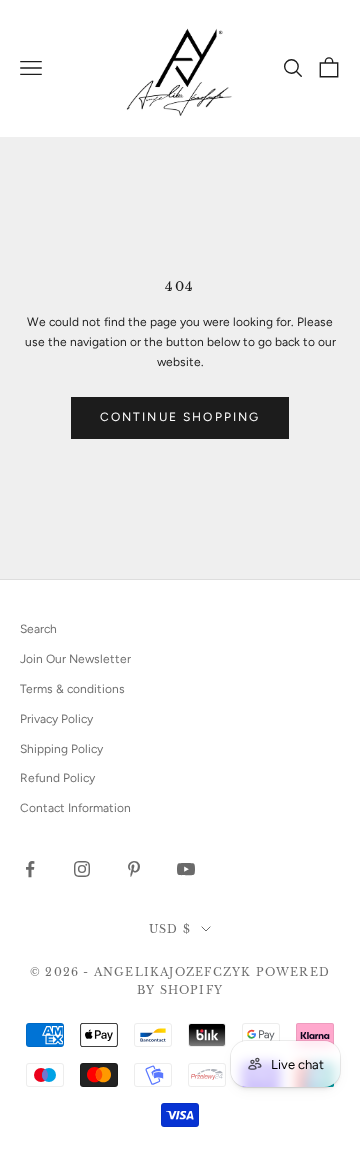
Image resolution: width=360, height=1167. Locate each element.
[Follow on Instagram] (82, 869)
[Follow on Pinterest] (134, 869)
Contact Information (75, 808)
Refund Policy (57, 778)
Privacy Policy (56, 719)
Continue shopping (180, 417)
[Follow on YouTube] (186, 869)
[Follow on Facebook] (30, 869)
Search (38, 629)
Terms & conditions (72, 689)
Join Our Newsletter (75, 659)
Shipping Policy (61, 749)
